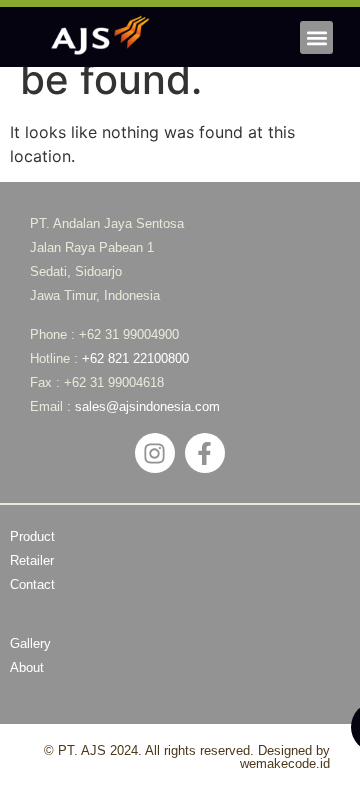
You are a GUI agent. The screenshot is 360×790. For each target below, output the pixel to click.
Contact (32, 584)
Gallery (30, 643)
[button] (316, 37)
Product (32, 536)
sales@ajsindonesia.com (147, 406)
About (27, 667)
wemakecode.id (285, 763)
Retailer (32, 560)
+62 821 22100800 (135, 358)
